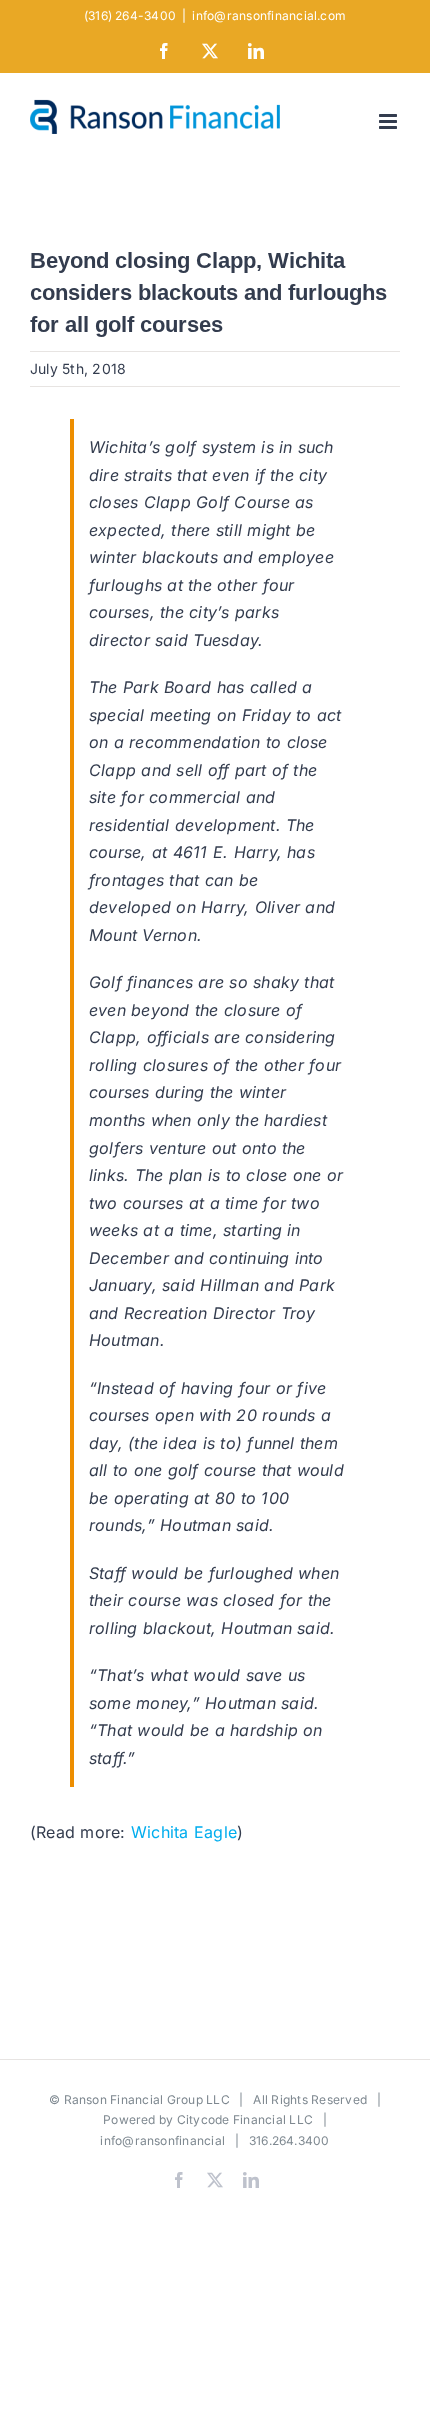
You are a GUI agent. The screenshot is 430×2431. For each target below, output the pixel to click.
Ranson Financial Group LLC (147, 2099)
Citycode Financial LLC (245, 2119)
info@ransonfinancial (162, 2140)
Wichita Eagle (184, 1832)
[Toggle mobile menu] (389, 121)
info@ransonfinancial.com (269, 15)
